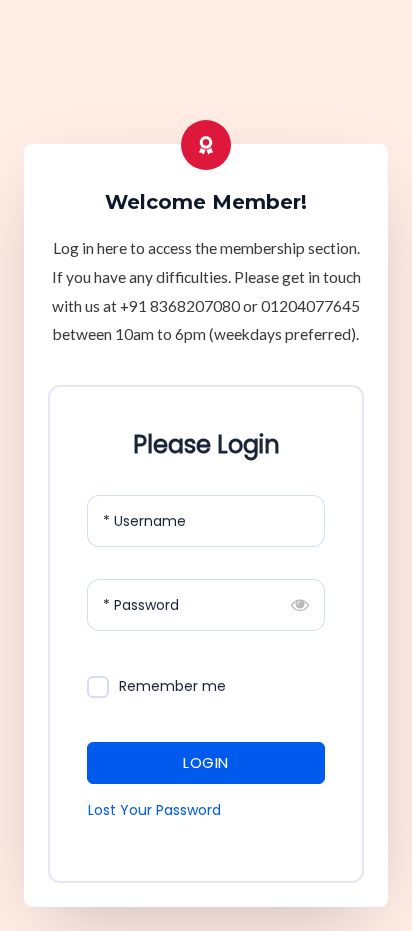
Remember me (172, 686)
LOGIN (206, 762)
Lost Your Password (154, 810)
